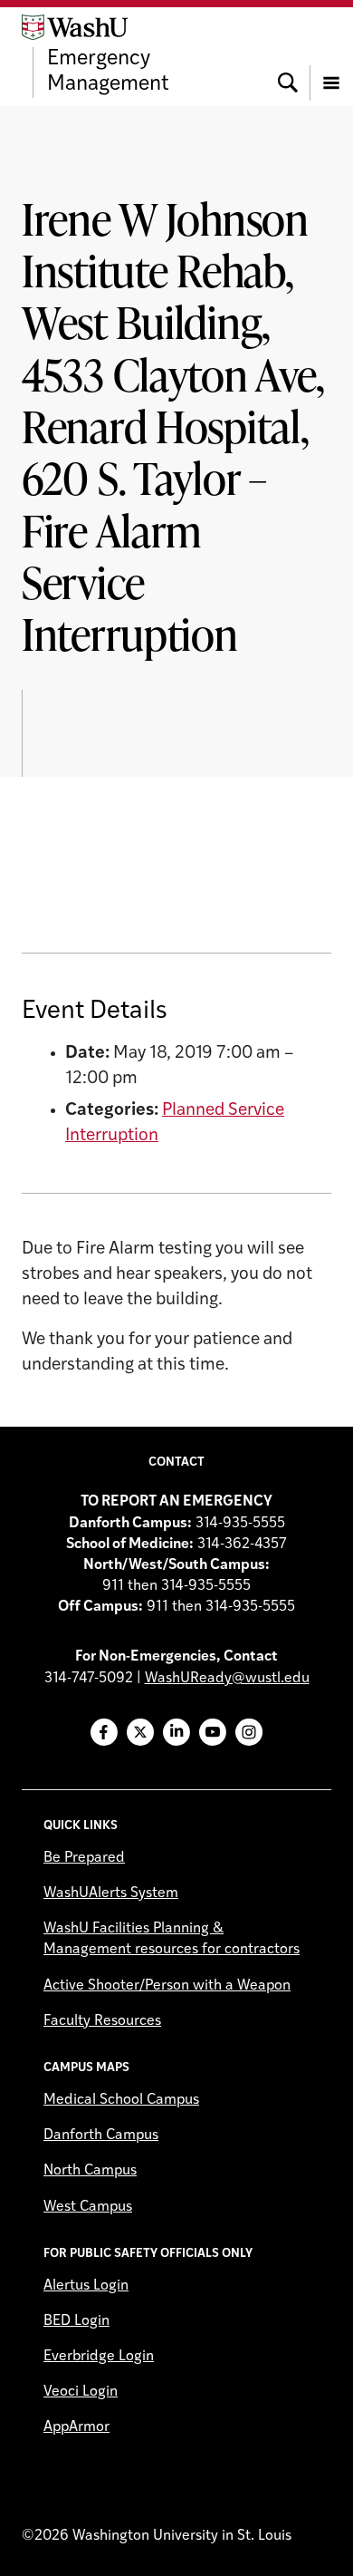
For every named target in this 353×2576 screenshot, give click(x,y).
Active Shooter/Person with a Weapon (167, 1986)
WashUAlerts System (111, 1893)
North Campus (90, 2171)
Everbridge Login (99, 2357)
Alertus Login (86, 2286)
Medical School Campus (121, 2100)
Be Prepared (84, 1858)
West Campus (88, 2207)
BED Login (76, 2321)
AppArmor (76, 2427)
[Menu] (331, 56)
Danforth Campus (101, 2135)
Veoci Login (81, 2392)
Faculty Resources (102, 2021)
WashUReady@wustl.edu (227, 1679)
